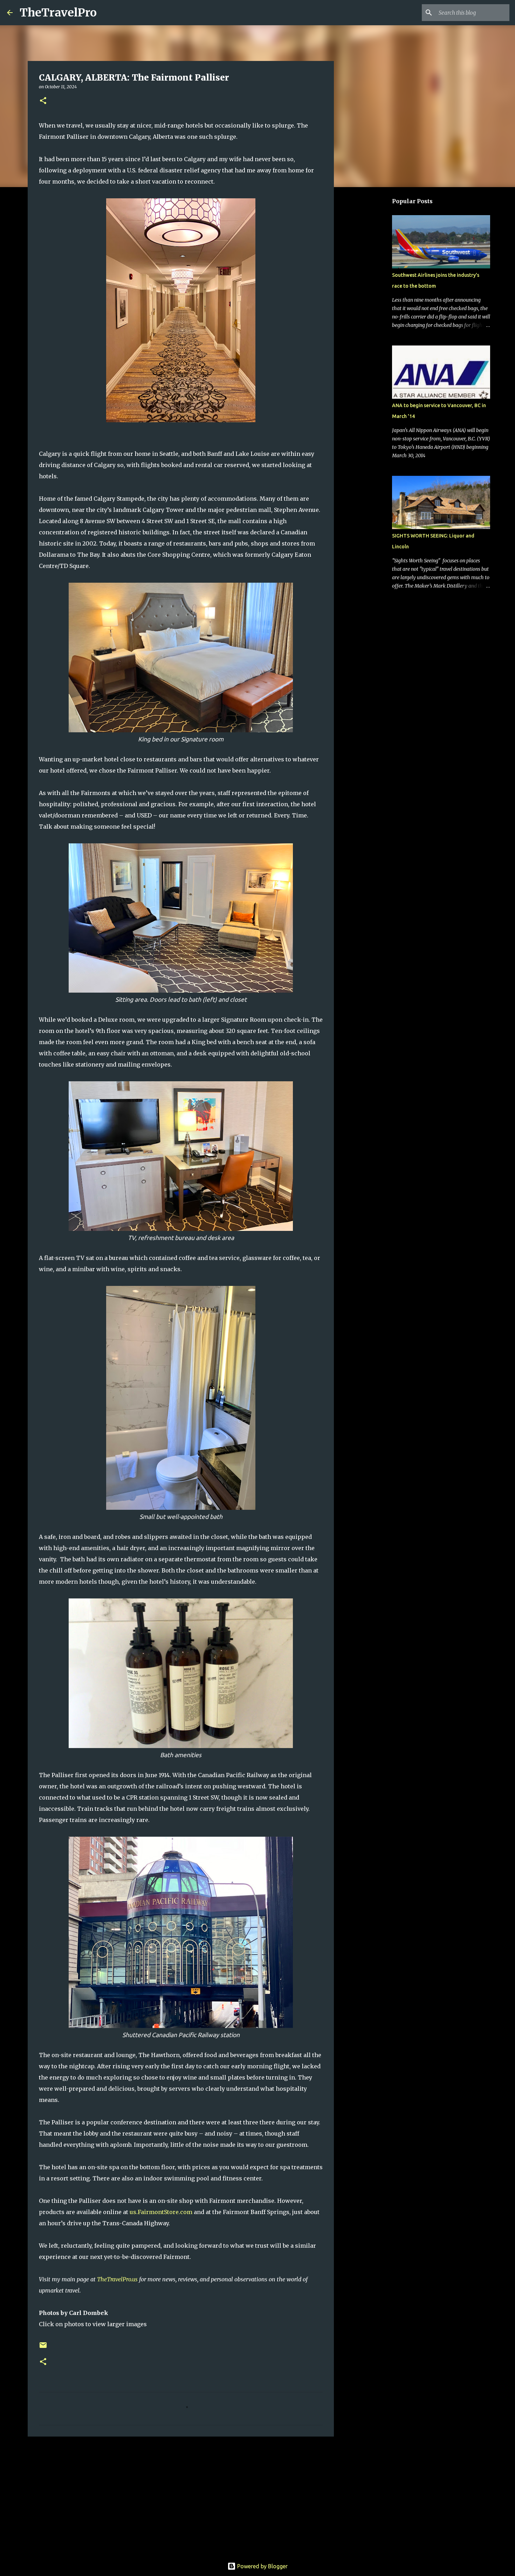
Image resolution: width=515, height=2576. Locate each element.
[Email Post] (43, 2348)
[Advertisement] (181, 2496)
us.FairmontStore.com (161, 2212)
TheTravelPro (58, 13)
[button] (43, 101)
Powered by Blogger (262, 2566)
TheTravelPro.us (117, 2279)
